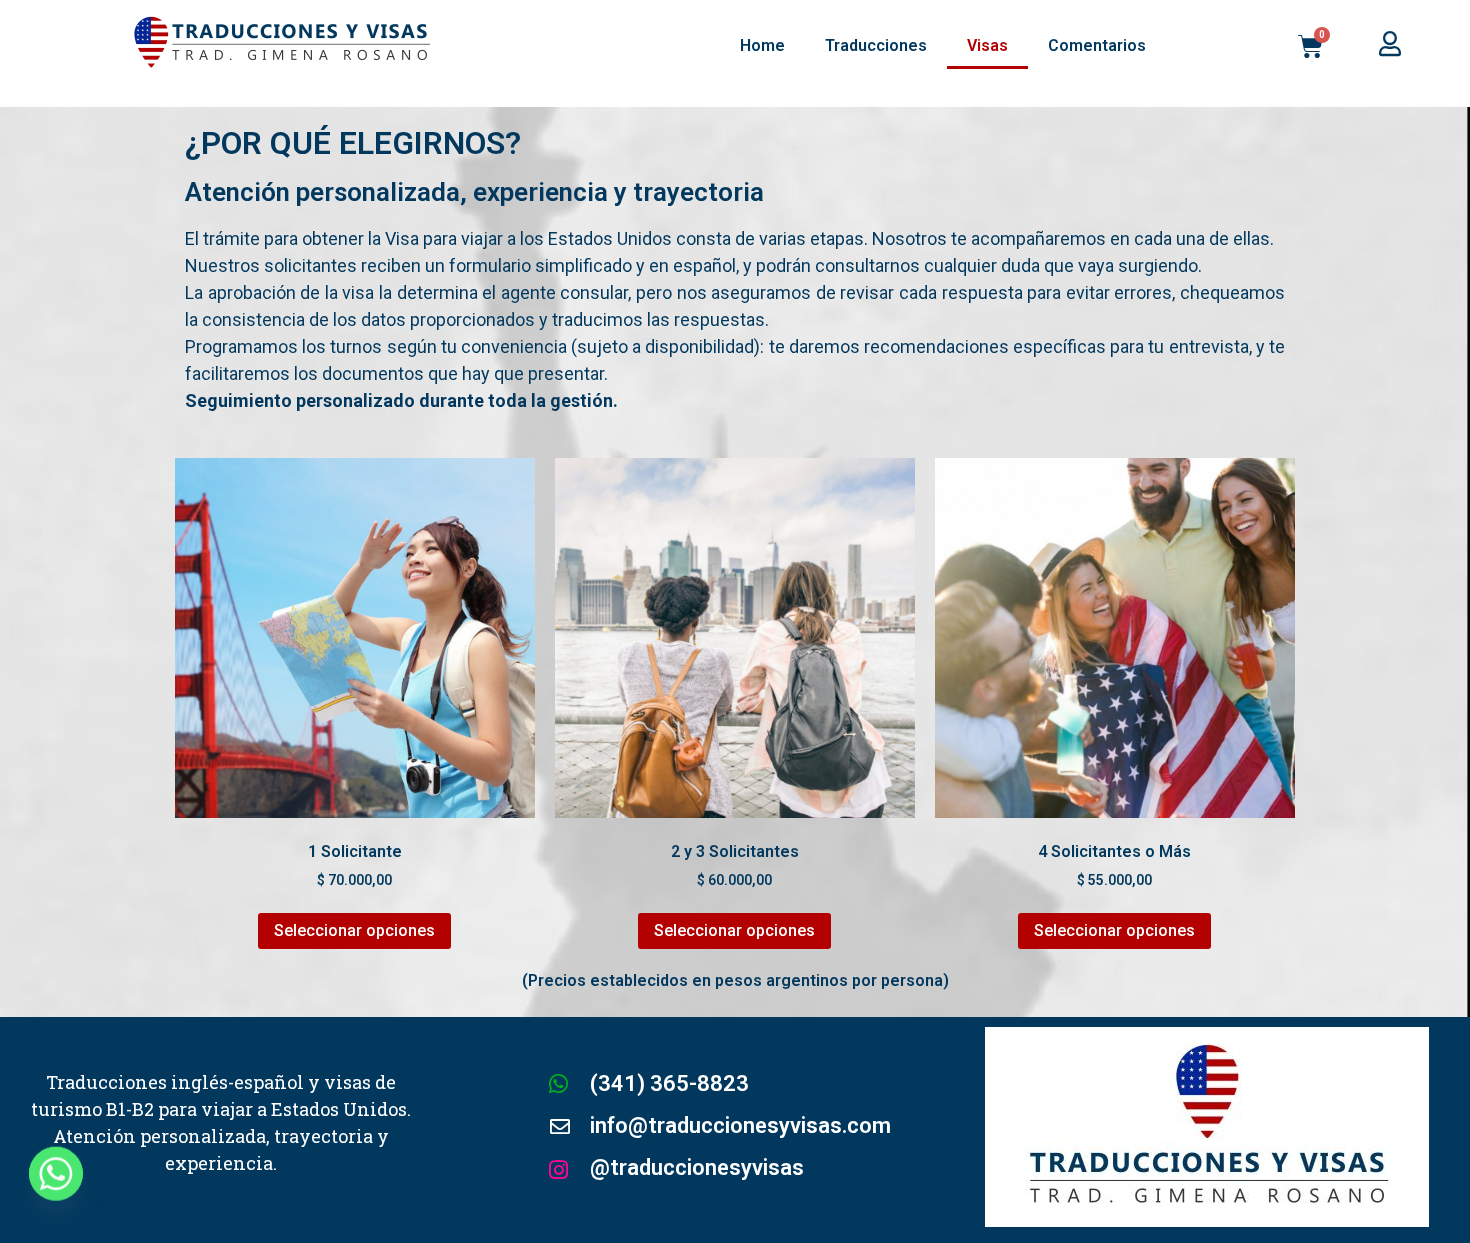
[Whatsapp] (56, 1191)
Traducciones (876, 45)
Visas (987, 45)
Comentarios (1097, 45)
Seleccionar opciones (354, 930)
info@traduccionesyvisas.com (740, 1125)
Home (762, 45)
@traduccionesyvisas (697, 1167)
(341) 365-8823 (669, 1083)
